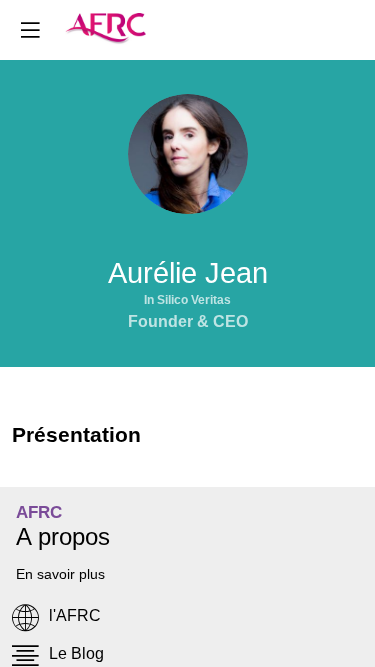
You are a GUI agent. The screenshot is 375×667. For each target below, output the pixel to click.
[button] (30, 30)
